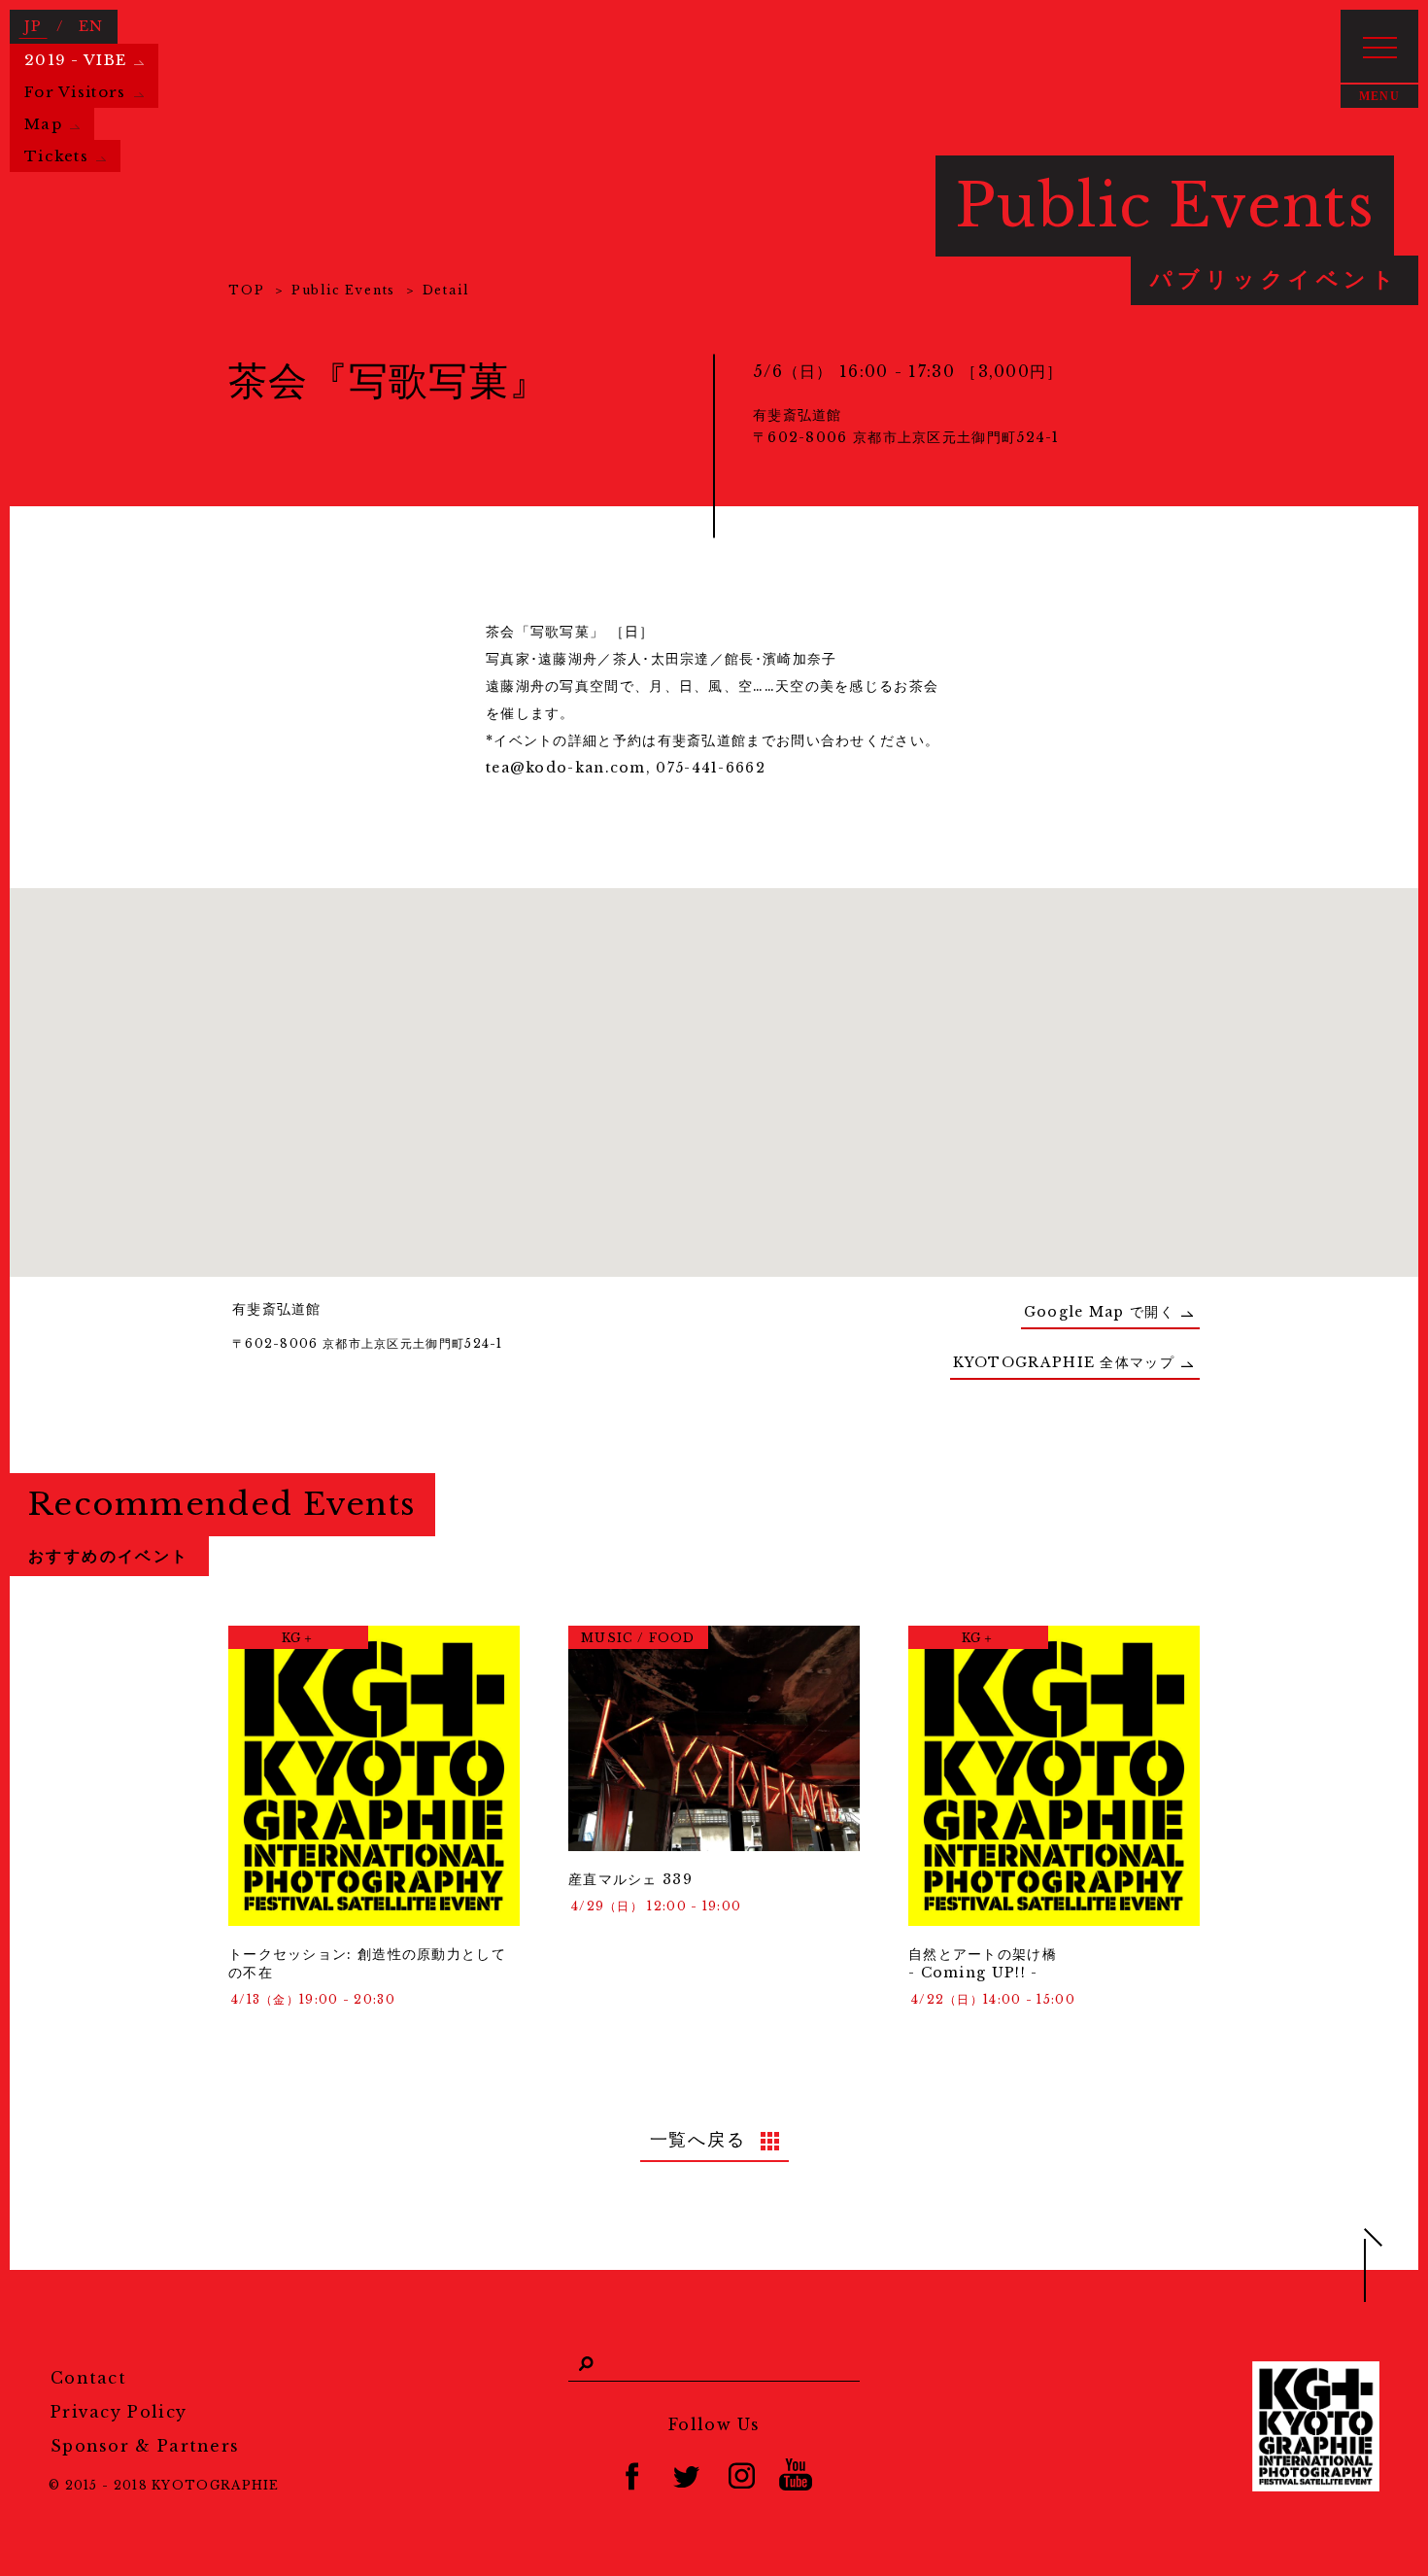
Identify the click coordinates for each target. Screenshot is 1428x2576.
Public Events (343, 290)
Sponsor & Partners (145, 2446)
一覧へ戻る (698, 2140)
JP (34, 26)
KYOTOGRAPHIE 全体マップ (1064, 1362)
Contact (88, 2378)
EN (91, 26)
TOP (246, 290)
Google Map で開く (1099, 1312)
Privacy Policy (119, 2412)
